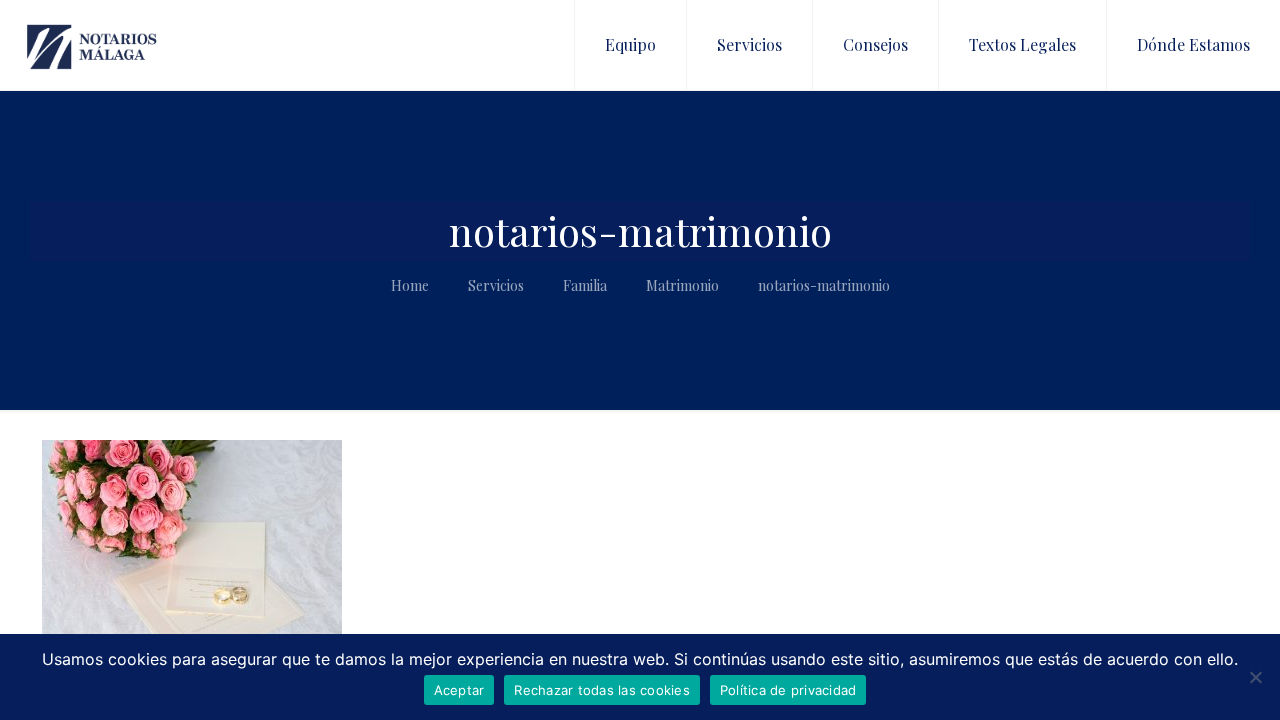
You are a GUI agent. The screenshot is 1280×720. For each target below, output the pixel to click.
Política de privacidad (788, 690)
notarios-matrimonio (824, 285)
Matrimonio (682, 285)
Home (410, 285)
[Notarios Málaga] (92, 45)
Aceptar (459, 690)
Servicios (496, 285)
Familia (585, 285)
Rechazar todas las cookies (602, 690)
